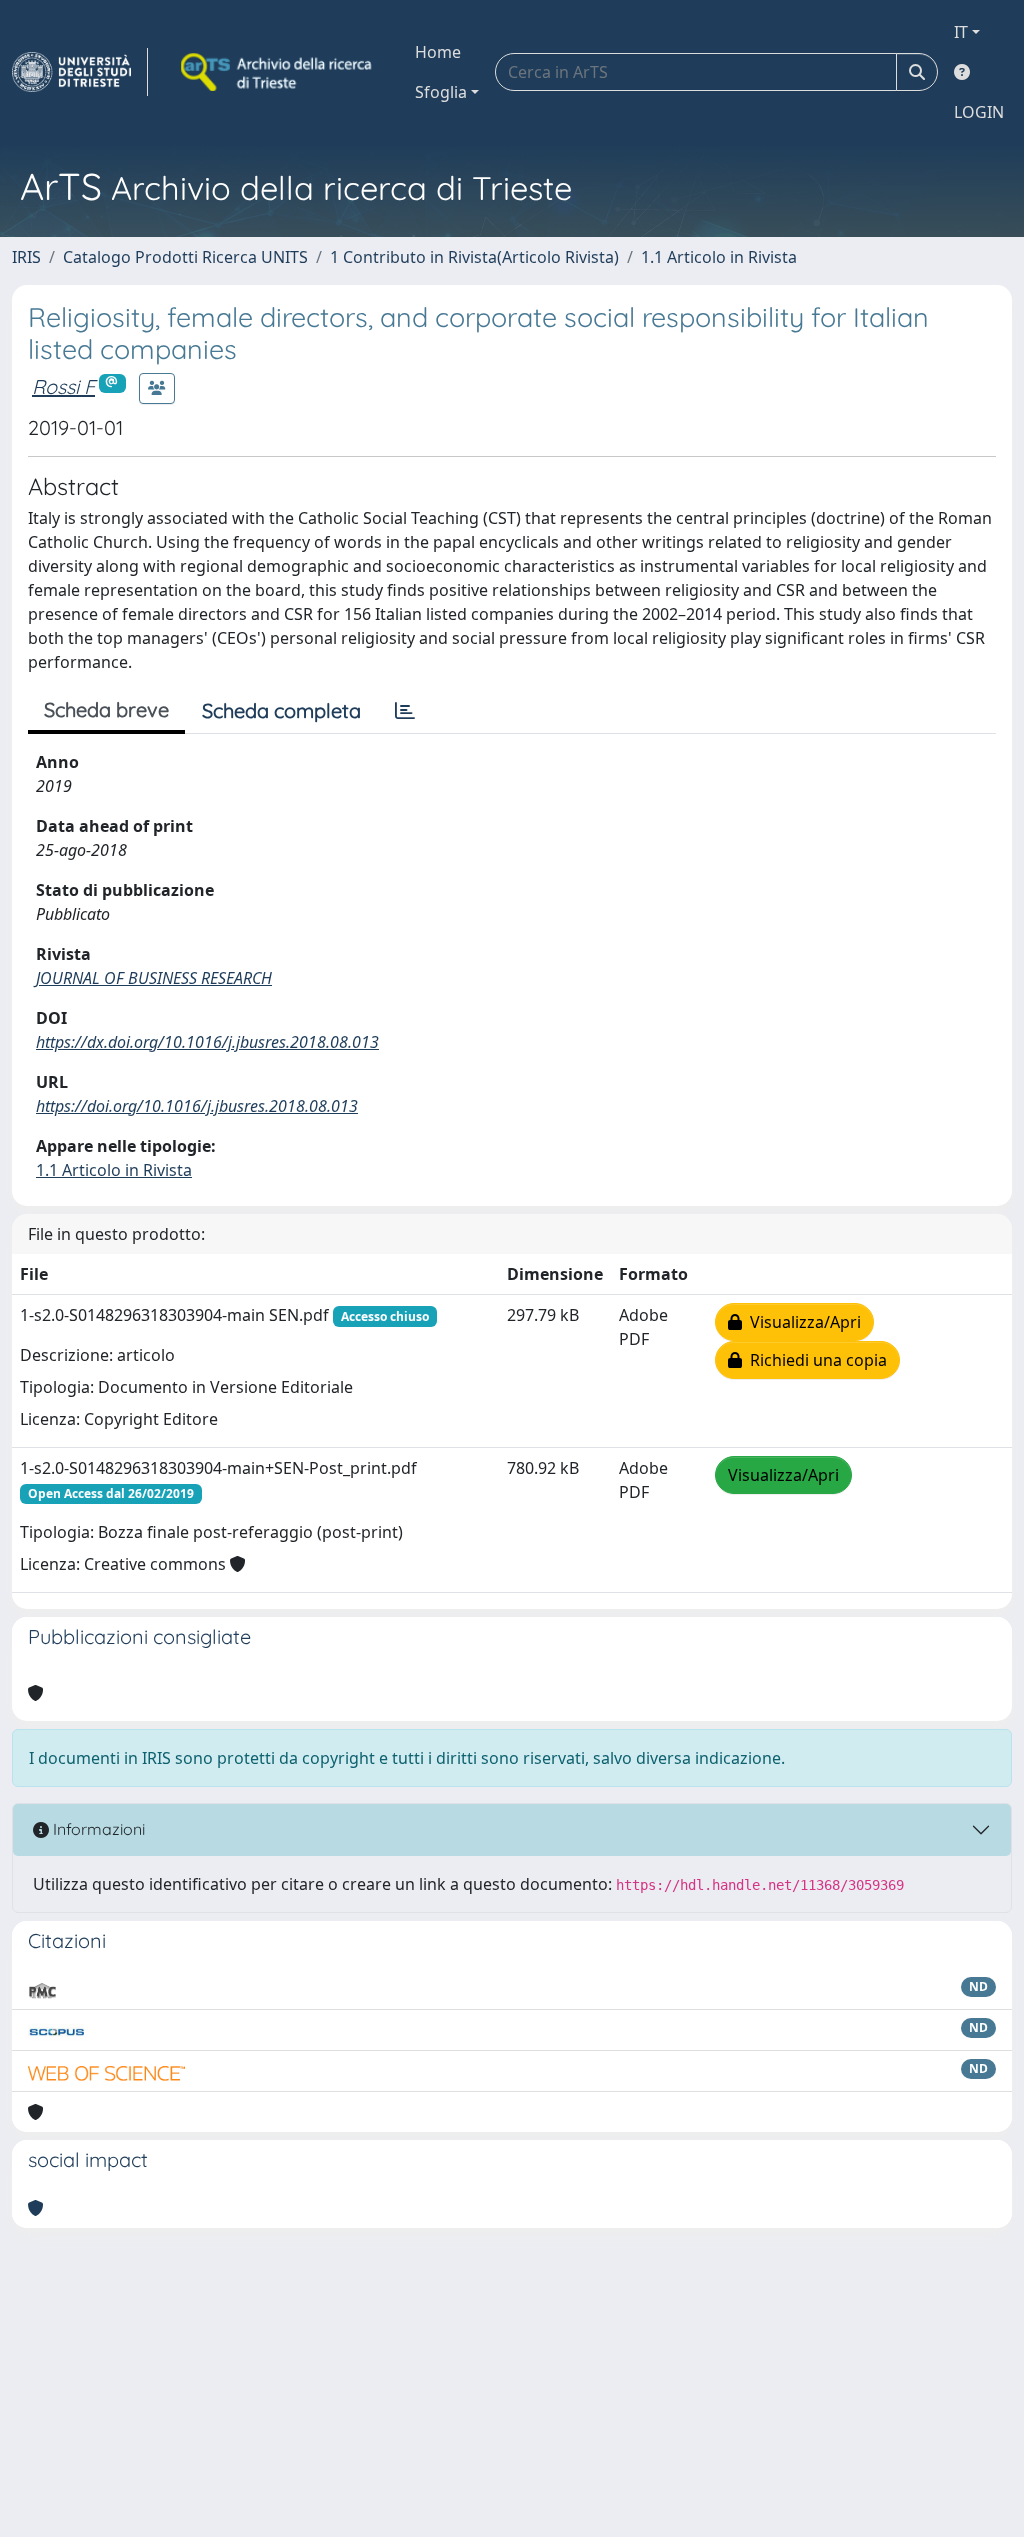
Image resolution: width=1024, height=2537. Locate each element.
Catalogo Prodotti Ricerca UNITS (185, 257)
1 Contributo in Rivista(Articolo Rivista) (474, 257)
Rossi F (63, 386)
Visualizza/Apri (801, 1322)
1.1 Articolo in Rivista (719, 257)
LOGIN (979, 112)
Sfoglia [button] (441, 92)
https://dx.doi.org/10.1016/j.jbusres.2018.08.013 (207, 1042)
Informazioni (97, 1829)
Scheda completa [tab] (281, 710)
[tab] (405, 711)
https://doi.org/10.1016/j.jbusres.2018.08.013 (197, 1106)
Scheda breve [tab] (106, 709)
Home (438, 52)
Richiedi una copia (814, 1360)
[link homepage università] (278, 72)
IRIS (26, 257)
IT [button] (961, 32)
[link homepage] (80, 72)
